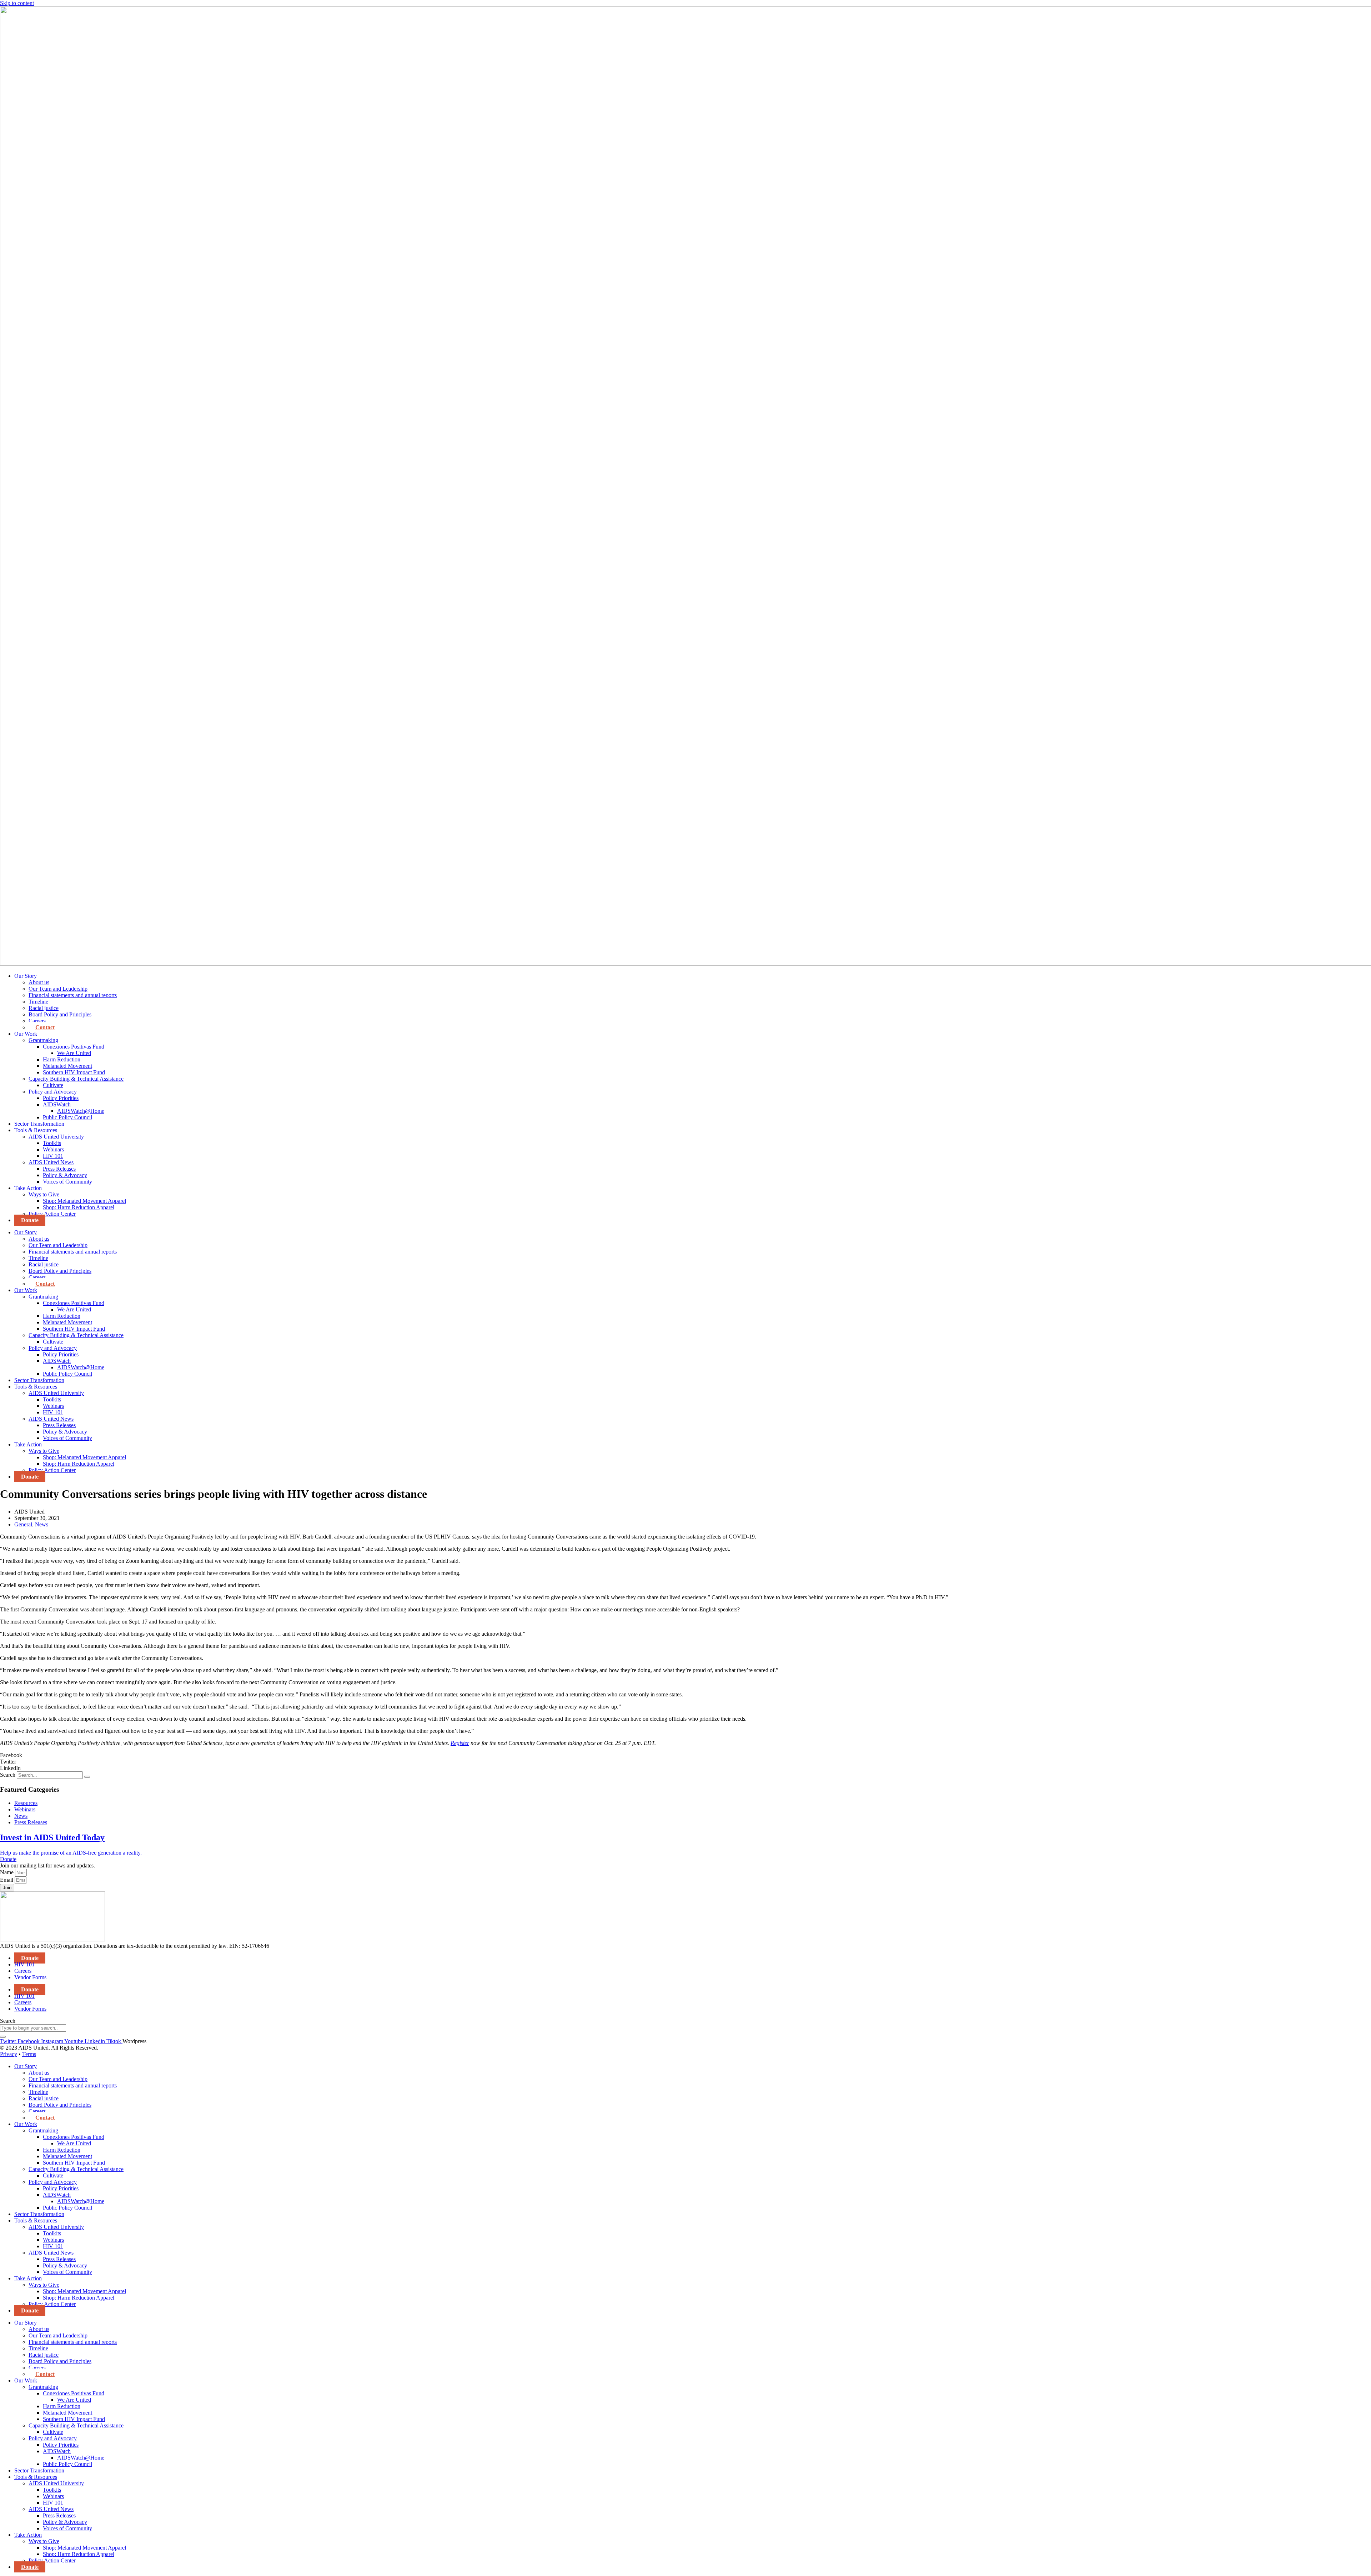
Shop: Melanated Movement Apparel (84, 1201)
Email (7, 1880)
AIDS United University (56, 1137)
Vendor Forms (30, 1977)
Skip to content (17, 3)
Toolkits (52, 1143)
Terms (29, 2054)
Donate (30, 1220)
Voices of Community (67, 1182)
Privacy (9, 2054)
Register (460, 1743)
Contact (45, 1027)
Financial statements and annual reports (73, 995)
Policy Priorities (61, 1098)
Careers (37, 1021)
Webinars (53, 1149)
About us (39, 982)
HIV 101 (53, 1156)
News (42, 1524)
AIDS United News (51, 1162)
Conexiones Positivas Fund (74, 1047)
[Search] (87, 1777)
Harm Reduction (62, 1059)
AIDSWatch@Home (81, 1111)
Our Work (26, 1034)
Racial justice (44, 1008)
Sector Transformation (39, 1124)
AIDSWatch (57, 1104)
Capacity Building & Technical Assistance (76, 1079)
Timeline (38, 1002)
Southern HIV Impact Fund (74, 1072)
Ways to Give (44, 1194)
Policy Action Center (52, 1214)
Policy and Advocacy (53, 1092)
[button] (685, 1755)
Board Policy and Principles (60, 1014)
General (23, 1524)
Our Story (26, 976)
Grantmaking (43, 1040)
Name (7, 1872)
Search (8, 1775)
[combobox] (33, 2028)
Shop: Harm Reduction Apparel (79, 1207)
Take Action (28, 1188)
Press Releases (59, 1169)
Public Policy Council (67, 1117)
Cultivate (53, 1085)
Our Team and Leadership (58, 989)
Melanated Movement (67, 1066)
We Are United (74, 1053)
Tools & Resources (36, 1130)
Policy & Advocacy (65, 1175)
